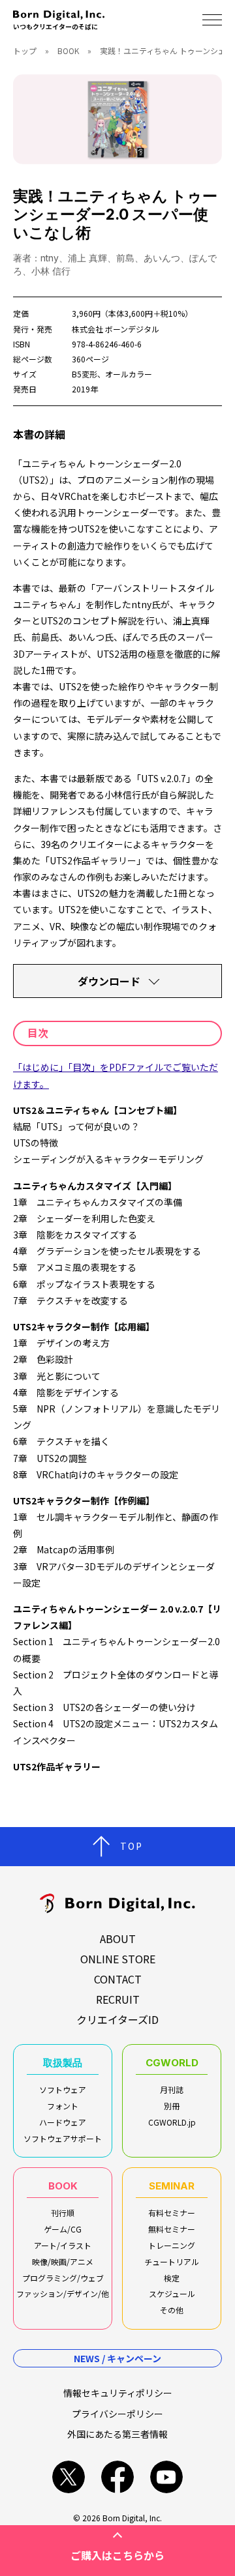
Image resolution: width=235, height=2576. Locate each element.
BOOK (68, 51)
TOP (132, 1846)
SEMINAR (172, 2186)
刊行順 (63, 2213)
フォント (63, 2106)
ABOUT (118, 1939)
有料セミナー (172, 2213)
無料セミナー (172, 2229)
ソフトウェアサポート (63, 2138)
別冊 (172, 2106)
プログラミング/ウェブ (63, 2278)
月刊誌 (172, 2089)
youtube (166, 2477)
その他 (172, 2310)
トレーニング (172, 2245)
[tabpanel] (117, 119)
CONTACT (118, 1979)
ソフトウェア (63, 2089)
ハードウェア (63, 2122)
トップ (25, 51)
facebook (117, 2477)
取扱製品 (63, 2063)
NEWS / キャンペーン (117, 2358)
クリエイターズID (117, 2019)
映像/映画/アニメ (63, 2261)
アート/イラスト (63, 2245)
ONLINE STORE (118, 1959)
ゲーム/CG (63, 2229)
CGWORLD (172, 2063)
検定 (172, 2278)
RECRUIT (118, 1999)
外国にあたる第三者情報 (117, 2434)
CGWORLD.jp (172, 2122)
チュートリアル (172, 2261)
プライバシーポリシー (117, 2414)
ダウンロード (109, 981)
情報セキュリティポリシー (118, 2393)
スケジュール (172, 2293)
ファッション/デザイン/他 (63, 2293)
